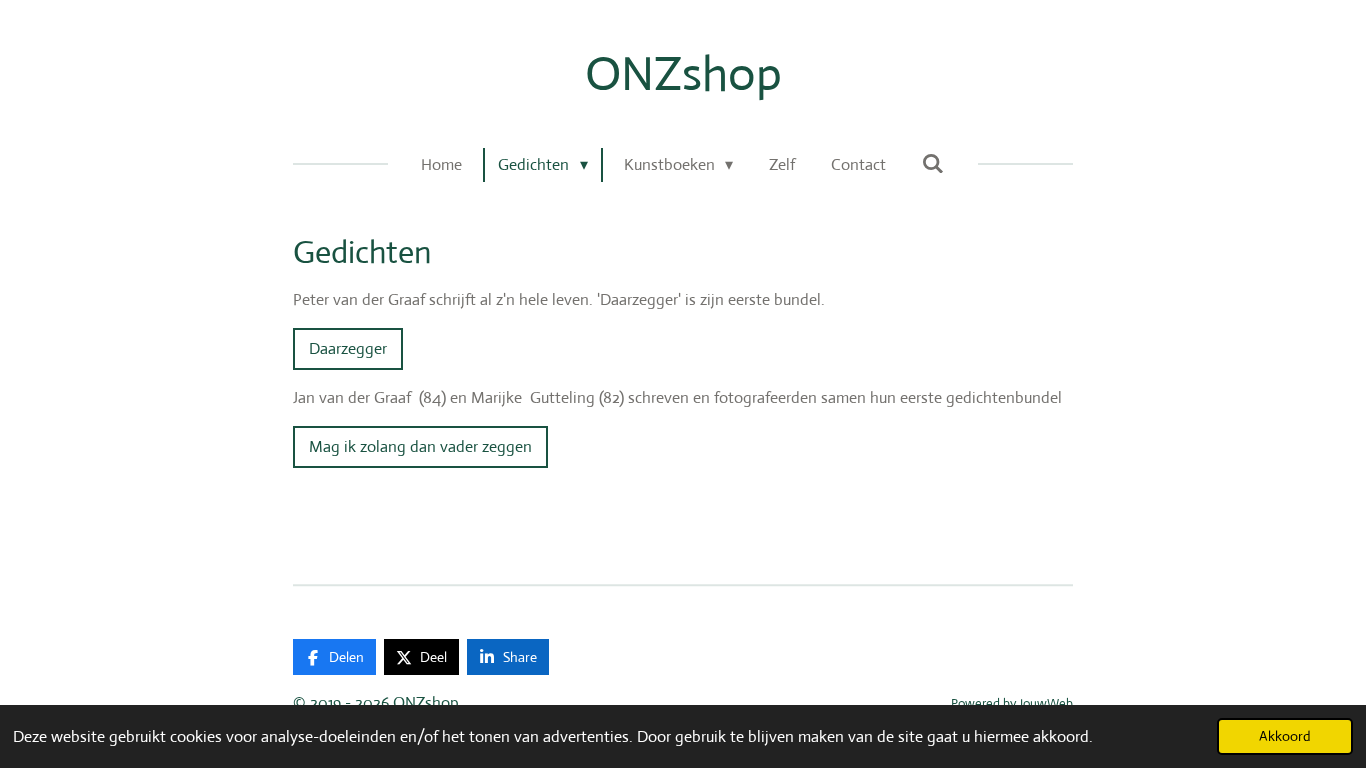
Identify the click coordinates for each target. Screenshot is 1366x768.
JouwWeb (1046, 703)
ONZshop (683, 73)
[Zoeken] (933, 163)
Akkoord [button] (1285, 736)
